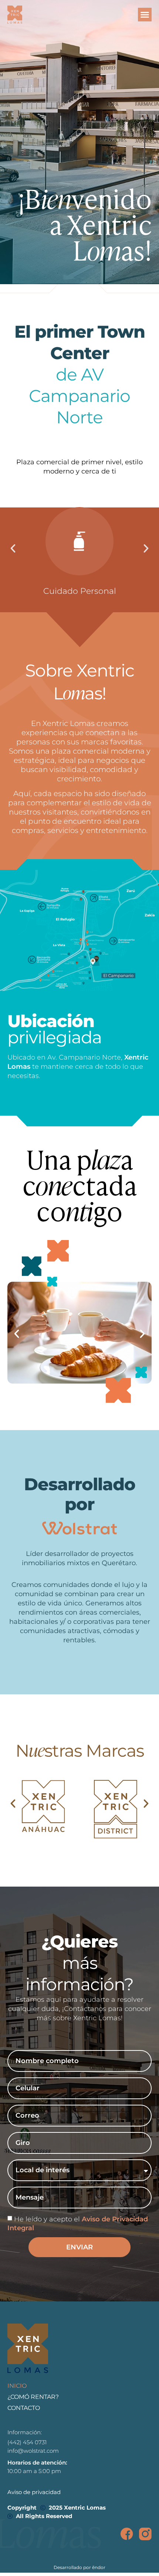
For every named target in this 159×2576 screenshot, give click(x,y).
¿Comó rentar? (33, 2397)
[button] (145, 15)
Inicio (17, 2386)
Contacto (24, 2408)
